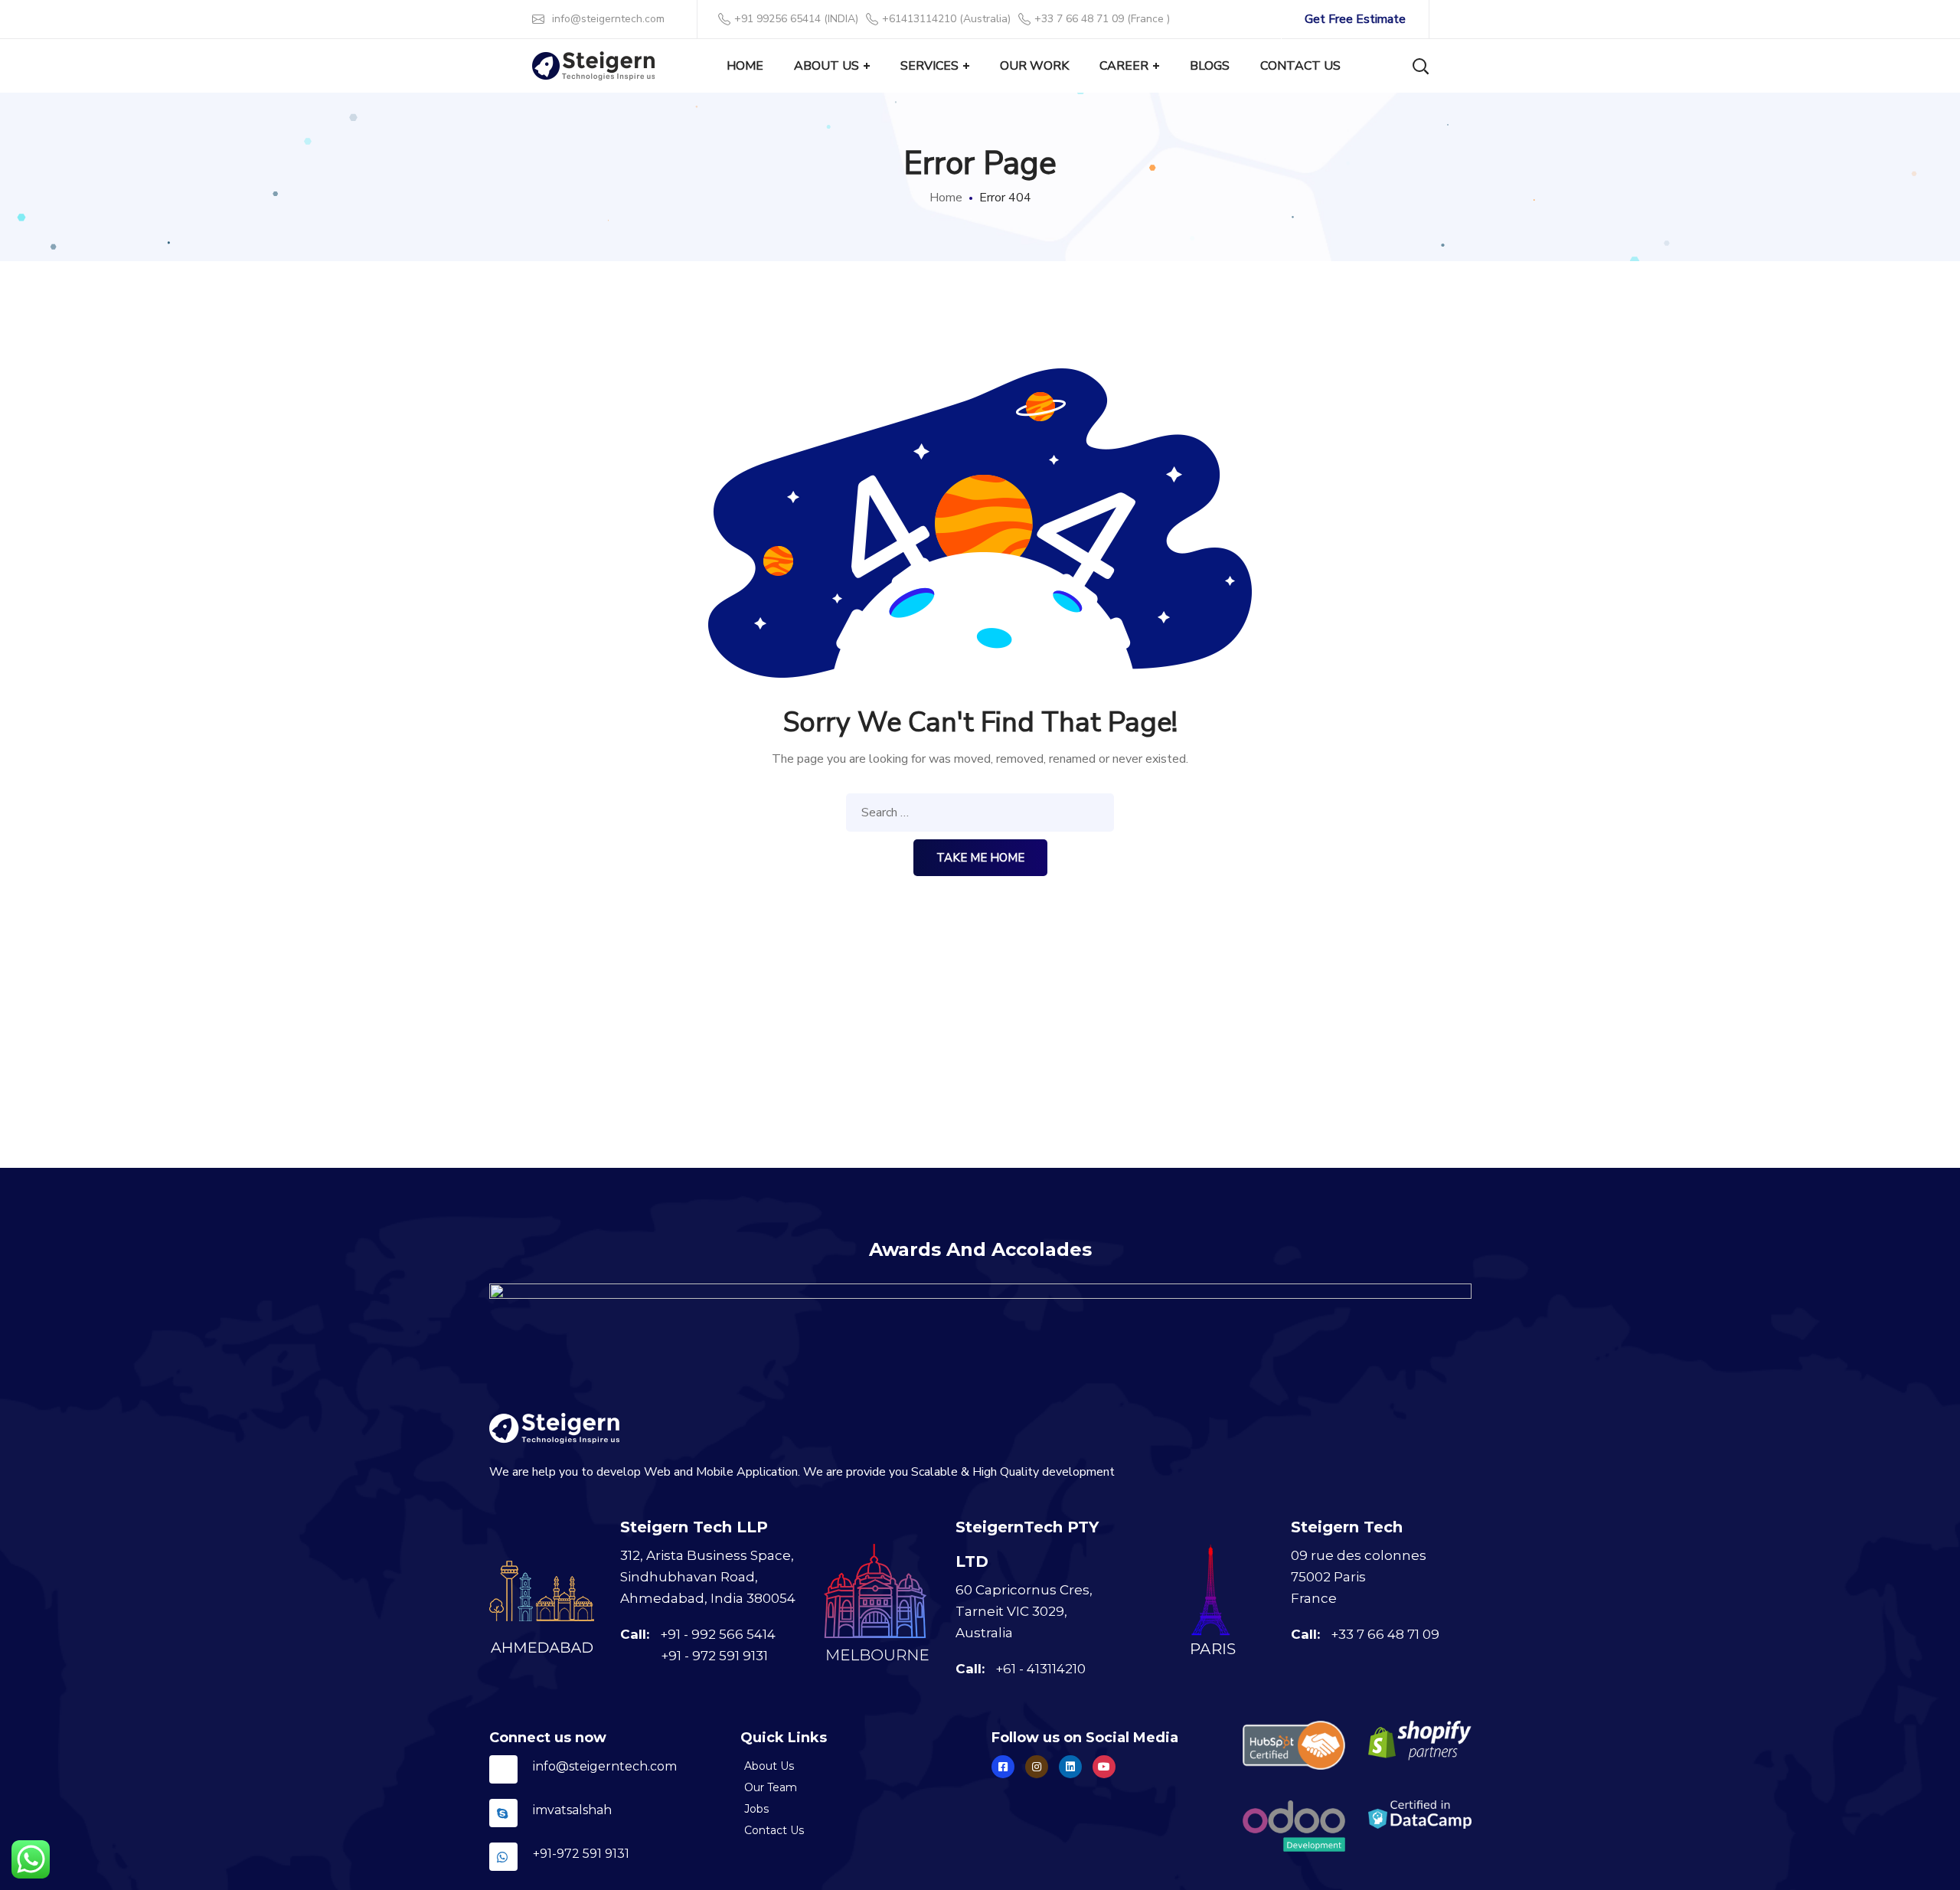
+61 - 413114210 (1040, 1669)
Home (946, 198)
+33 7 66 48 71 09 (1385, 1634)
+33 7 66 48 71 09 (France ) (1102, 19)
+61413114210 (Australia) (946, 19)
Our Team (771, 1787)
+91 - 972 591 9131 (714, 1656)
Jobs (756, 1809)
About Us (769, 1766)
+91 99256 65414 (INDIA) (796, 19)
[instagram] (1037, 1767)
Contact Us (774, 1830)
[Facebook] (1003, 1767)
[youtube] (1104, 1767)
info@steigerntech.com (608, 19)
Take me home (980, 858)
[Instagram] (1070, 1767)
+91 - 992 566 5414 (718, 1634)
